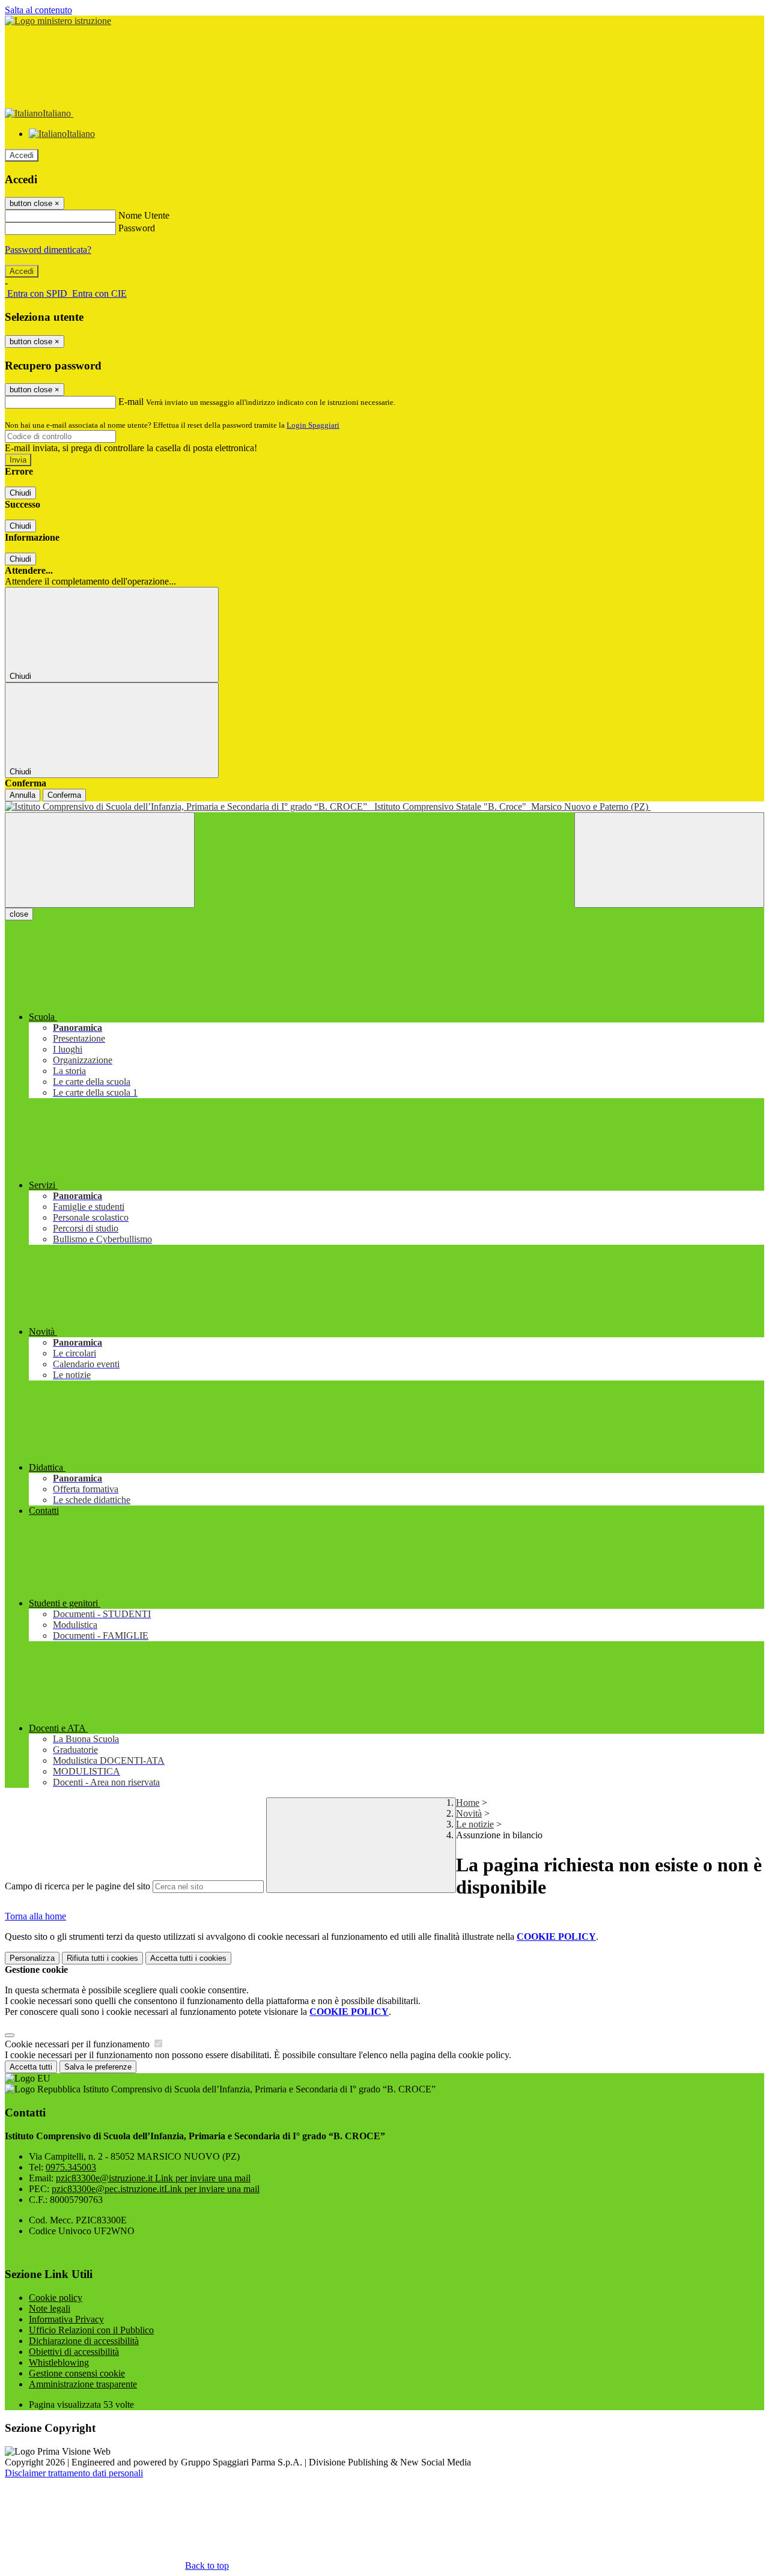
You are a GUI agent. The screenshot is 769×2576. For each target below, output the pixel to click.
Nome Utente (144, 215)
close (19, 914)
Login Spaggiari (313, 425)
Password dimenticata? (48, 250)
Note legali (50, 2308)
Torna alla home (35, 1916)
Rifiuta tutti (102, 1958)
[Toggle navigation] (100, 860)
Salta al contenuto (38, 10)
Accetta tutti (188, 1958)
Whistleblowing (59, 2362)
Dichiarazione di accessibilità (84, 2341)
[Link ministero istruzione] (58, 21)
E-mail (131, 402)
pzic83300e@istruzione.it (153, 2178)
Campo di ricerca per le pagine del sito (78, 1886)
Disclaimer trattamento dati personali (74, 2473)
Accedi (22, 155)
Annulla (23, 795)
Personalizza (32, 1958)
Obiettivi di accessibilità (74, 2352)
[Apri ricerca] (669, 860)
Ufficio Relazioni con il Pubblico (91, 2330)
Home (468, 1803)
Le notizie (475, 1824)
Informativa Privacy (66, 2319)
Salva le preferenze (98, 2067)
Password (137, 228)
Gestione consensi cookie (77, 2373)
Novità (469, 1813)
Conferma (64, 795)
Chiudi (20, 493)
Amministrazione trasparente (83, 2384)
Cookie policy (56, 2298)
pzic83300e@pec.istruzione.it (156, 2189)
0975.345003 (71, 2167)
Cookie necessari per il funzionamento (78, 2044)
